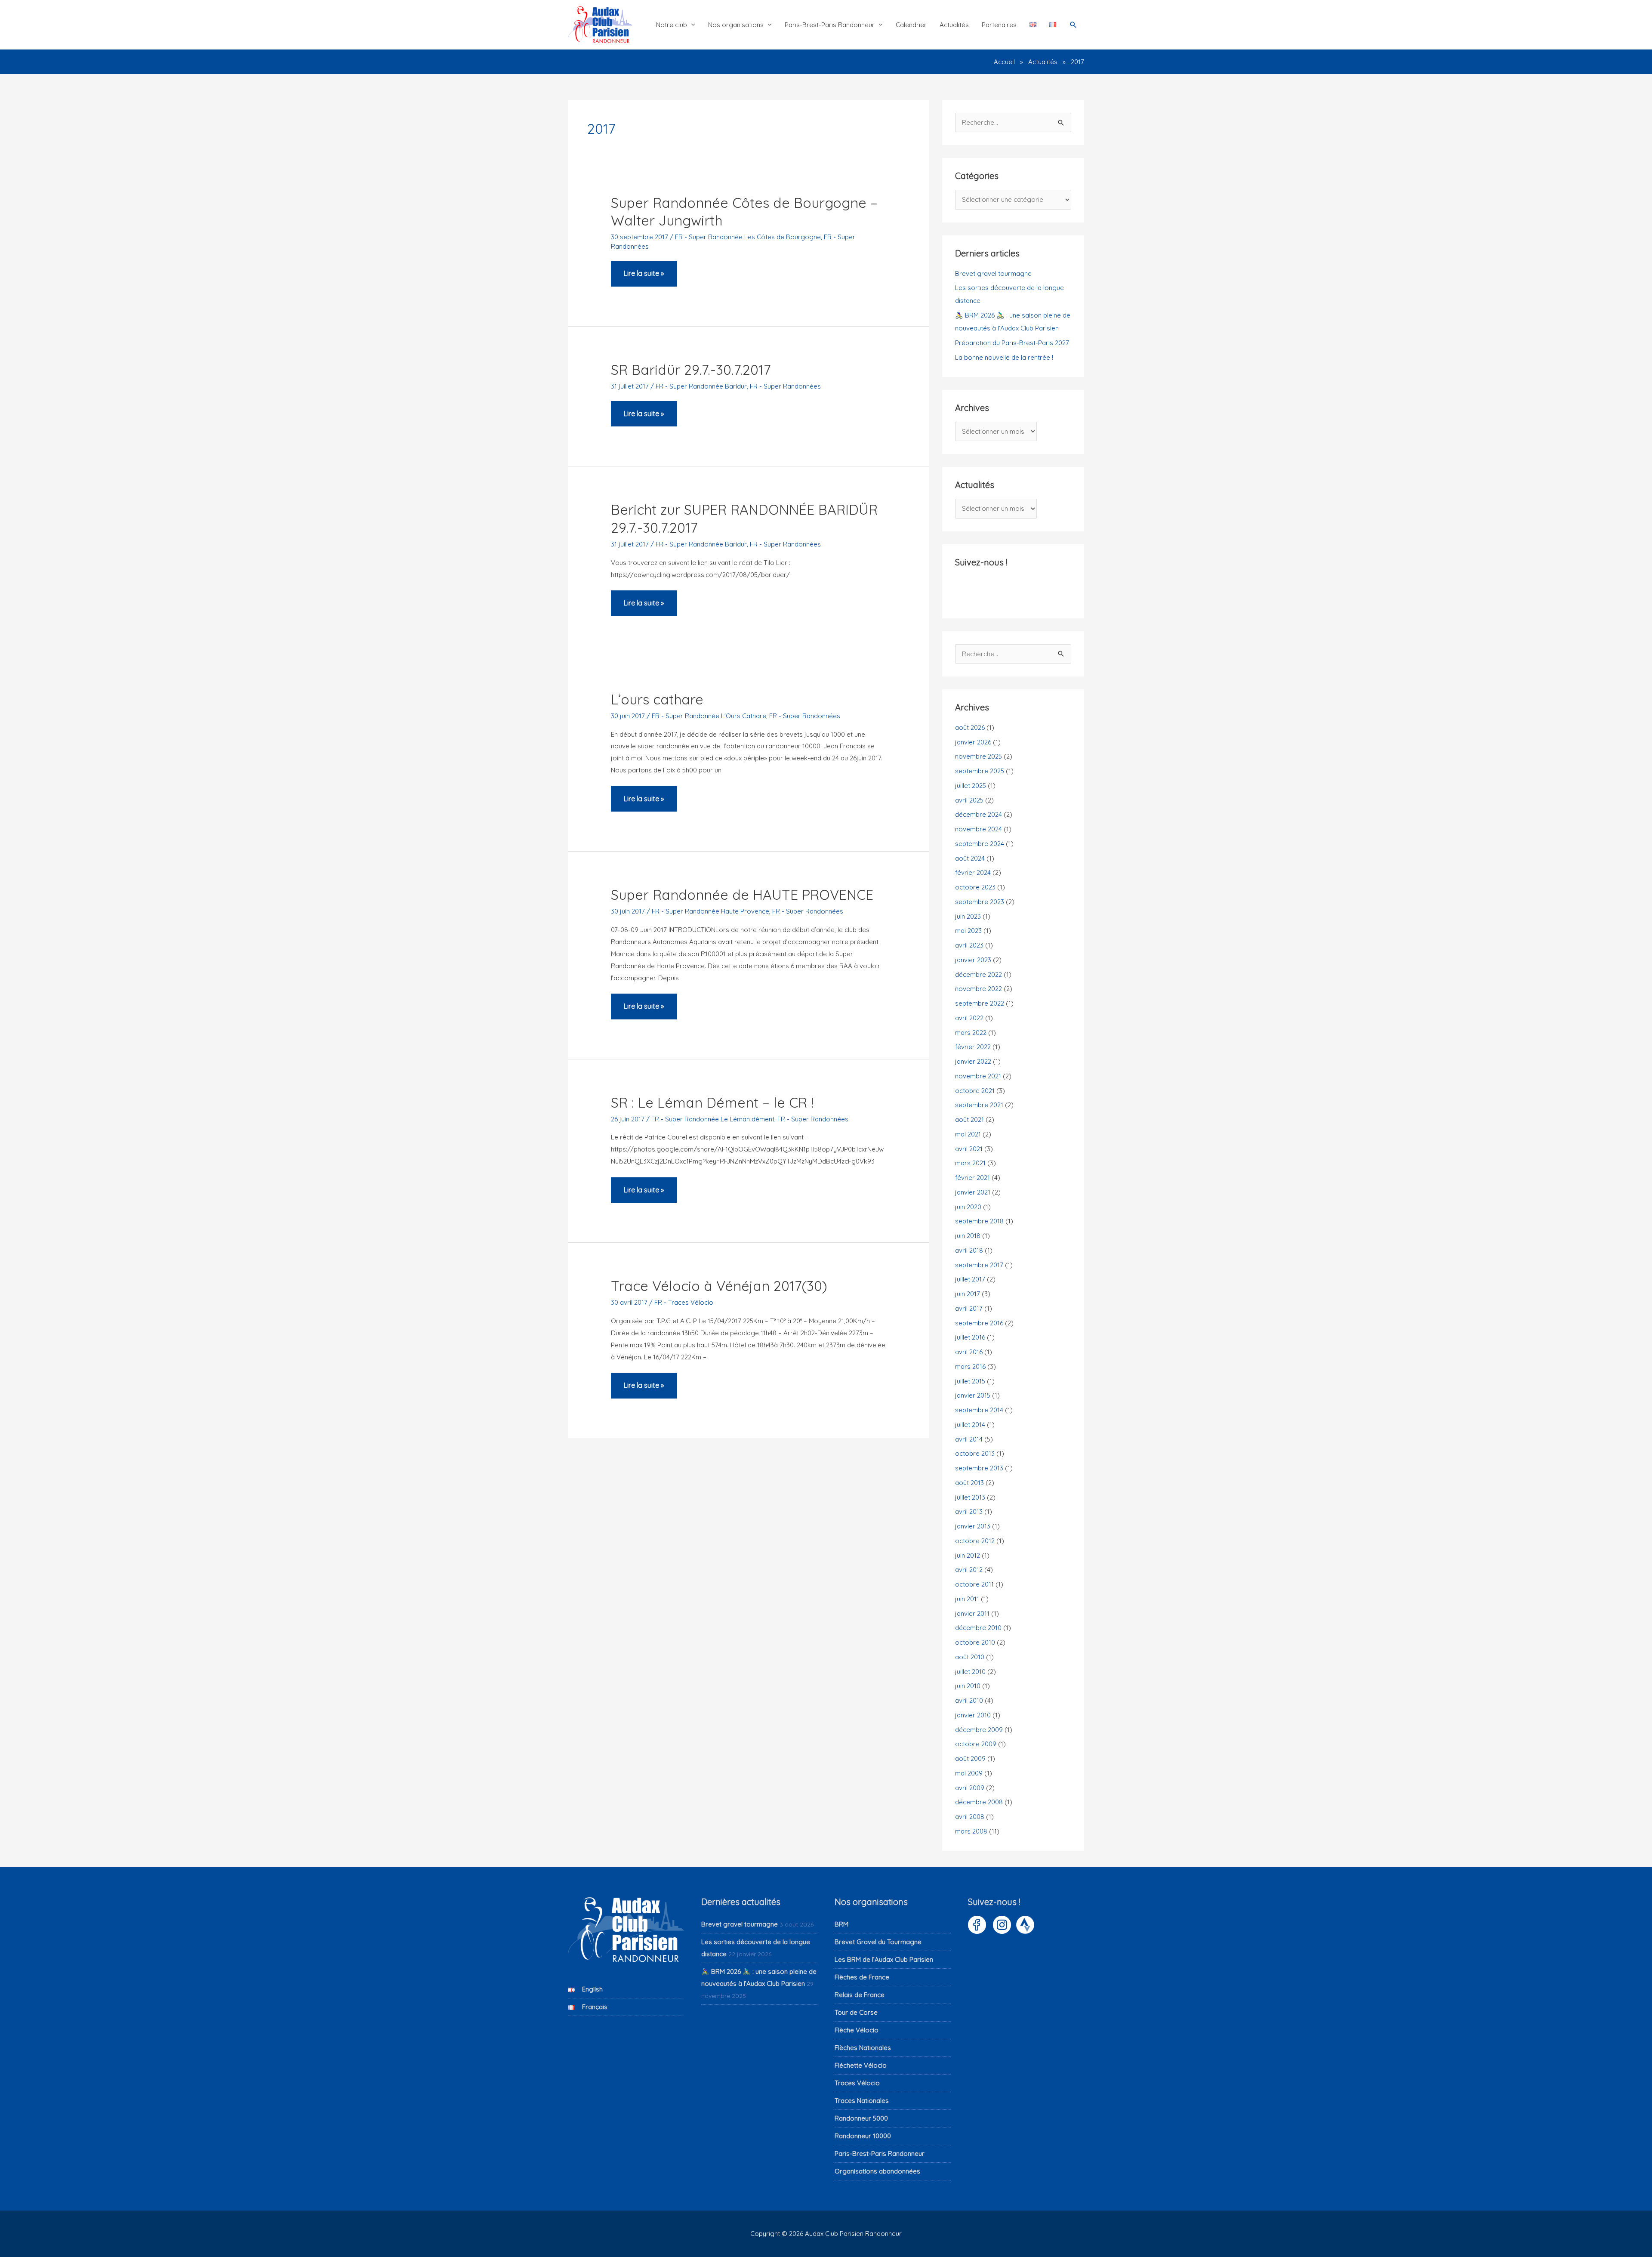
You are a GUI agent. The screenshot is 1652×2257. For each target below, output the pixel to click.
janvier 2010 (973, 1715)
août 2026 (970, 727)
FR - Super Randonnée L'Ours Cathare (709, 716)
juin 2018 (968, 1236)
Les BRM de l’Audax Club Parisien (884, 1959)
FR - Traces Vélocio (684, 1302)
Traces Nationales (862, 2101)
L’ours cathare (657, 699)
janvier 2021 (973, 1192)
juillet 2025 (971, 786)
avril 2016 (969, 1352)
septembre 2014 (979, 1410)
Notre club (672, 25)
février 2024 (973, 872)
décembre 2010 (978, 1628)
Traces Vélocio (857, 2083)
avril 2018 (969, 1250)
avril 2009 (970, 1788)
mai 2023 (968, 931)
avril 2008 (970, 1817)
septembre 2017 (979, 1265)
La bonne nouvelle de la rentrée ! (1004, 357)
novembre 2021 (978, 1076)
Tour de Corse (856, 2012)
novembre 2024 (979, 829)
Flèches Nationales (863, 2048)
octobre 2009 (976, 1744)
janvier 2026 (973, 742)
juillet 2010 (970, 1672)
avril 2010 (969, 1700)
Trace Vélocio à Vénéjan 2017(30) (719, 1286)
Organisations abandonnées (877, 2171)
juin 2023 (968, 916)
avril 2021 (969, 1149)
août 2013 (969, 1483)
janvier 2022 (973, 1061)
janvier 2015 (973, 1395)
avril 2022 (969, 1018)
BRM (841, 1924)
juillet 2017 (970, 1279)
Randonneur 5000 (861, 2118)
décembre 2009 (979, 1730)
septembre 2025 (980, 771)
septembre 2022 (980, 1003)
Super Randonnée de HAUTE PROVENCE (742, 895)
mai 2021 (968, 1134)
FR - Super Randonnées (785, 386)
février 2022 (973, 1047)
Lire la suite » (644, 278)
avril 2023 (969, 945)
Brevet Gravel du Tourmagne (878, 1942)
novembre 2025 (979, 756)
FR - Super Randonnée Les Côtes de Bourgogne (748, 237)
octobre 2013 (975, 1453)
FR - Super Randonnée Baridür (701, 386)
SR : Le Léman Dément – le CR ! (712, 1102)
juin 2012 (968, 1555)
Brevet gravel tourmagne (993, 273)
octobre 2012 (975, 1541)
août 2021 (969, 1119)
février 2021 (972, 1178)
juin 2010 (968, 1686)
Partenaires (999, 25)
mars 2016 (970, 1366)
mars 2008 (971, 1831)
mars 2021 (970, 1163)
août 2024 (970, 858)
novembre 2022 (979, 989)
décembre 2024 (979, 814)
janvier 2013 (973, 1526)
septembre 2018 (979, 1221)
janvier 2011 (972, 1613)
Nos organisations (736, 25)
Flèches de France (862, 1977)
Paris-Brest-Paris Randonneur (830, 25)
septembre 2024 (980, 844)
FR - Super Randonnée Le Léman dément (713, 1119)
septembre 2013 (979, 1468)
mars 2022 (971, 1033)
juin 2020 (968, 1207)
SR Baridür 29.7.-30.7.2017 (691, 370)
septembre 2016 (979, 1323)
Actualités (954, 25)
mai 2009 (969, 1773)
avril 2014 (969, 1439)
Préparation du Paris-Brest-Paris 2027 (1012, 343)
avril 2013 (969, 1511)
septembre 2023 (980, 902)
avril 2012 (969, 1570)
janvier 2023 (973, 960)
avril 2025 (969, 800)
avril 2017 (969, 1308)
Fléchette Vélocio (861, 2065)
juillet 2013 (970, 1497)
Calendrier (911, 25)
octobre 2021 (975, 1091)
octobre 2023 (975, 887)
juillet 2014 (970, 1425)
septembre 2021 (979, 1105)
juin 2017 (968, 1294)
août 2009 (970, 1758)
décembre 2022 (979, 974)
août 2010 (970, 1657)
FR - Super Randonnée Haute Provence (710, 911)
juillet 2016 (970, 1337)
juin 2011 (967, 1599)
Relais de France (860, 1995)
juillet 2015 (970, 1381)
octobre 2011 (974, 1584)
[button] (1073, 25)
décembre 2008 (979, 1802)
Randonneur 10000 (863, 2136)
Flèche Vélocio (857, 2030)
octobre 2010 (975, 1642)
